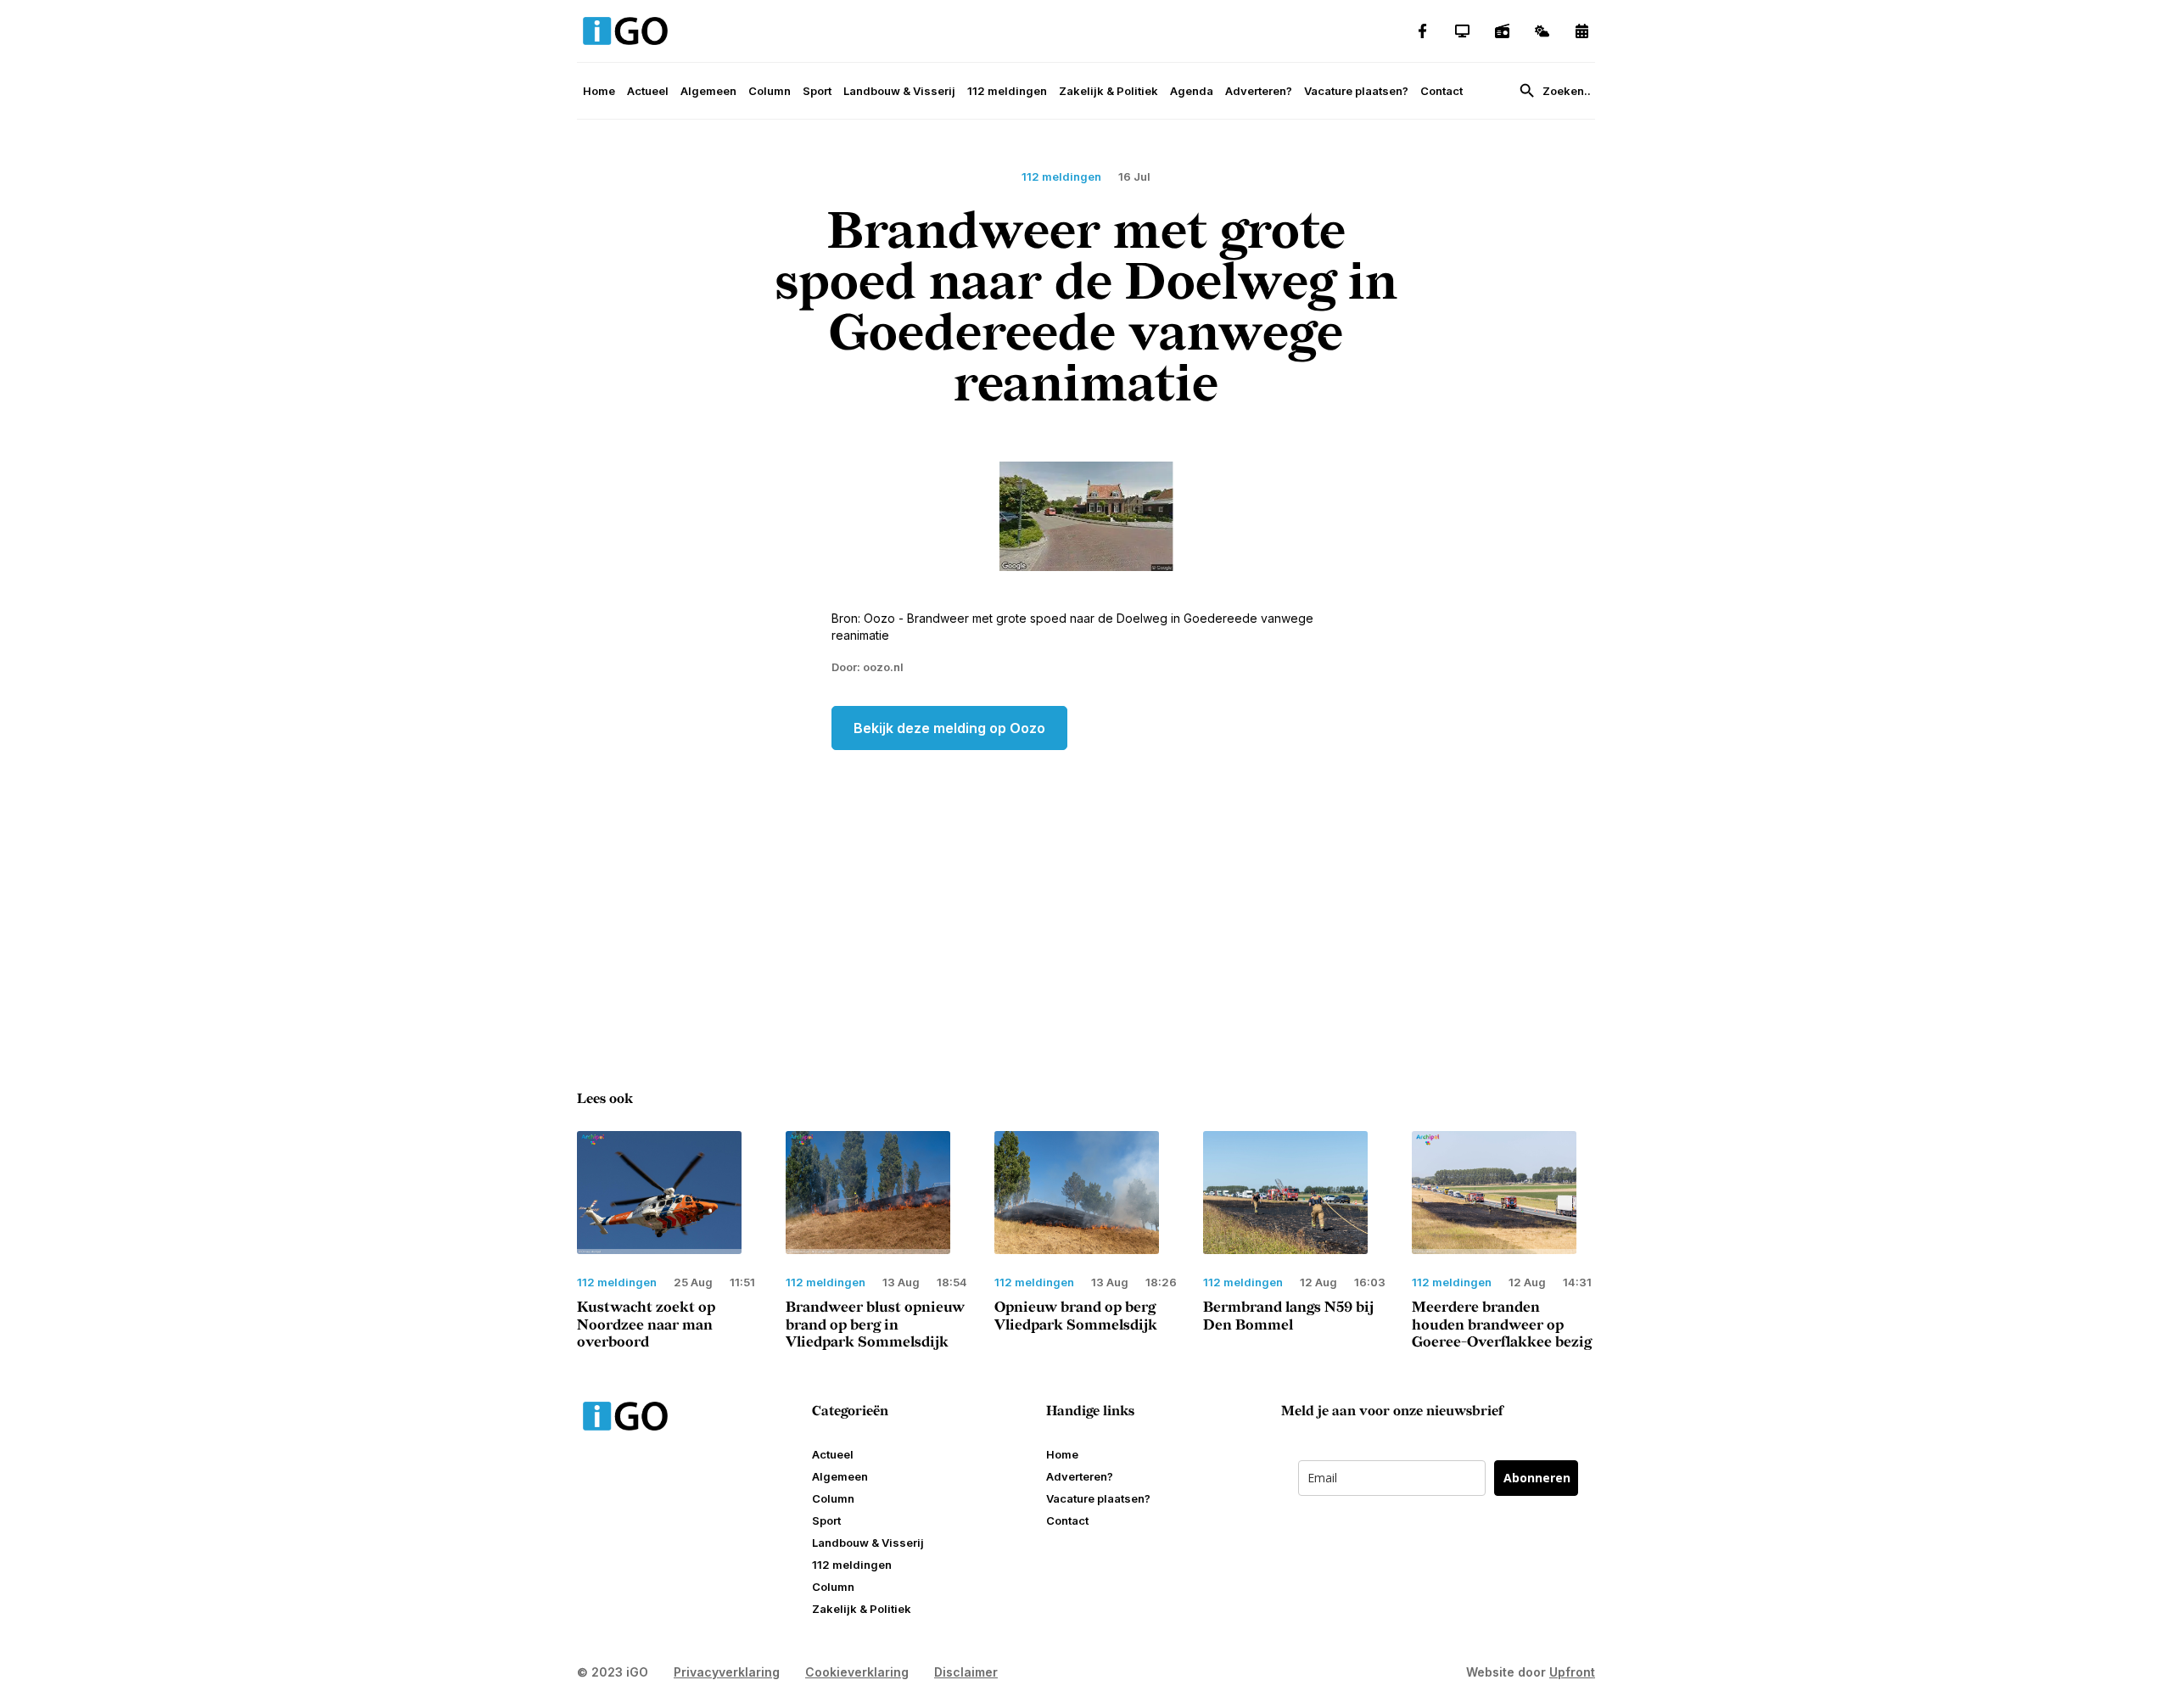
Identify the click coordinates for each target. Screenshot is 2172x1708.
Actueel (648, 91)
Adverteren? (1259, 91)
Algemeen (708, 91)
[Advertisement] (1086, 886)
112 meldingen (1007, 91)
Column (770, 91)
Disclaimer (966, 1672)
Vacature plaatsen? (1356, 91)
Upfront (1572, 1672)
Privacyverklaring (727, 1672)
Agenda (1192, 91)
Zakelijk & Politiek (1108, 91)
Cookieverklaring (857, 1672)
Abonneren (1537, 1478)
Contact (1441, 91)
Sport (817, 91)
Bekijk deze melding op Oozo (949, 728)
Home (599, 91)
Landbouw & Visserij (899, 91)
